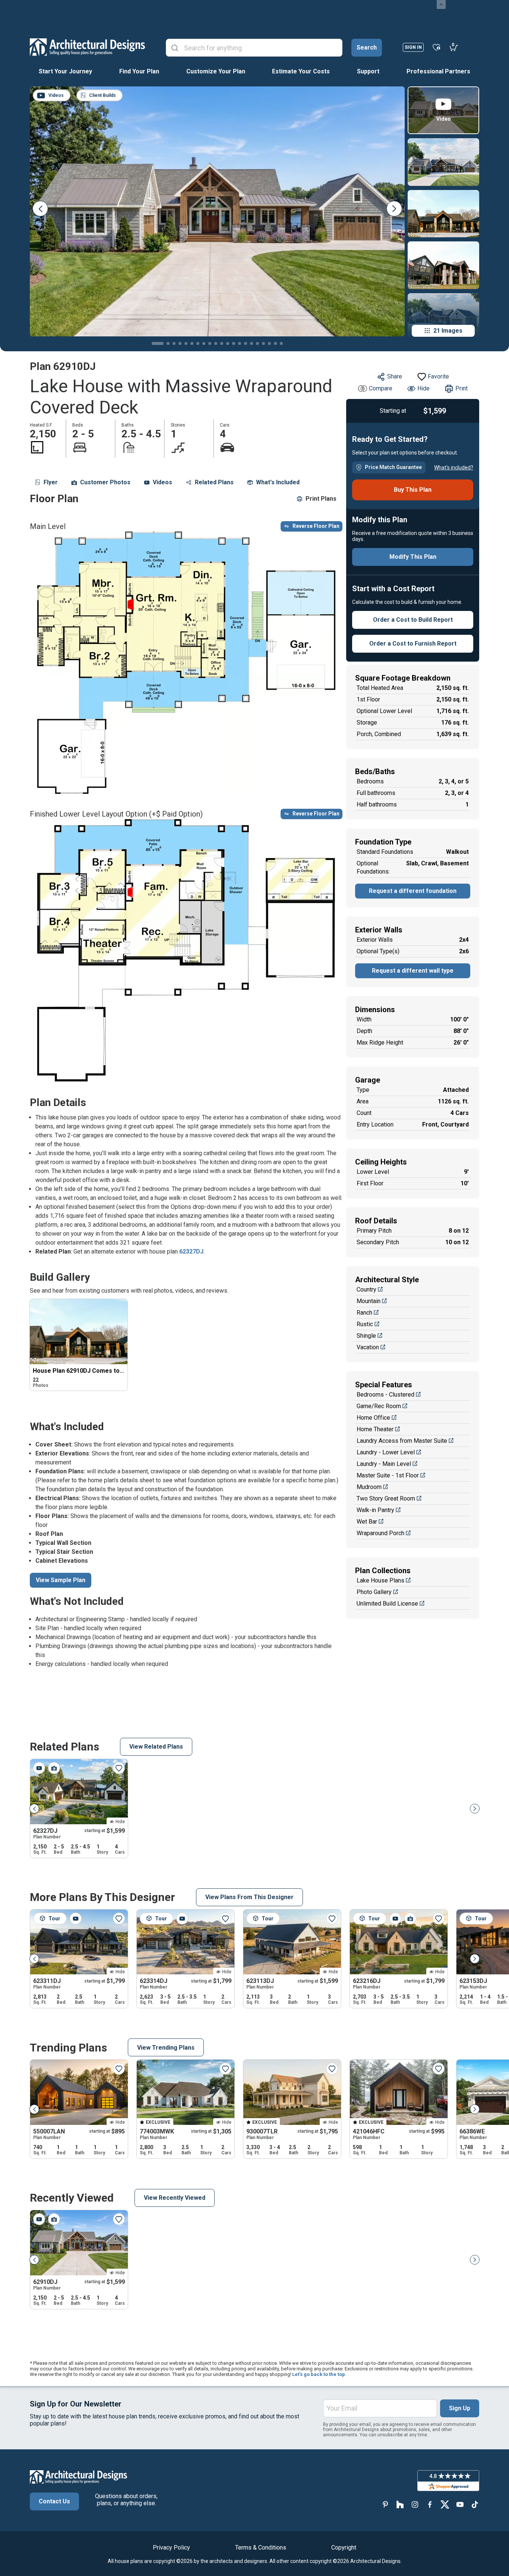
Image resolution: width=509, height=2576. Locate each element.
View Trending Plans (166, 2048)
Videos (162, 482)
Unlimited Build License (387, 1604)
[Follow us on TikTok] (475, 2505)
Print (461, 388)
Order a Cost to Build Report (413, 620)
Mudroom (369, 1487)
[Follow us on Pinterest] (385, 2505)
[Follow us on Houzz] (400, 2505)
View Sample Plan (61, 1580)
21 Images (448, 331)
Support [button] (368, 71)
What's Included (278, 482)
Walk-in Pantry (375, 1510)
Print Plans (321, 499)
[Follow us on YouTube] (460, 2505)
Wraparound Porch (380, 1533)
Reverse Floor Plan (316, 526)
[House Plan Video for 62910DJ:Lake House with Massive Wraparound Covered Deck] (39, 2219)
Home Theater (375, 1429)
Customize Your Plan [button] (216, 71)
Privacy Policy (171, 2548)
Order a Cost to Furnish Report (413, 644)
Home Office (373, 1418)
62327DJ (191, 1251)
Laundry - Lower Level (386, 1452)
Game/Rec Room (379, 1406)
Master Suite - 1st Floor (388, 1475)
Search (367, 47)
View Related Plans (156, 1747)
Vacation (368, 1347)
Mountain (369, 1301)
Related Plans (214, 482)
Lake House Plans (380, 1580)
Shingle (366, 1336)
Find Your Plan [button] (139, 71)
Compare (381, 388)
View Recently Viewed (175, 2198)
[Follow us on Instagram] (415, 2505)
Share (395, 376)
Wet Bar (367, 1522)
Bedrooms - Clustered (385, 1395)
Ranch (364, 1313)
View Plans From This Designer (249, 1897)
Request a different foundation (413, 891)
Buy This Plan (413, 490)
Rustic (365, 1324)
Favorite (438, 376)
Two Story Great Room (386, 1498)
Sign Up (460, 2408)
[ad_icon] (87, 47)
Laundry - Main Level (384, 1464)
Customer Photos (105, 482)
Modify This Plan (413, 557)
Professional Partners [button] (438, 71)
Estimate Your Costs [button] (301, 71)
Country (366, 1289)
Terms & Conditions (261, 2548)
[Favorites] (437, 47)
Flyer (51, 482)
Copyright (344, 2548)
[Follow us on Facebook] (430, 2505)
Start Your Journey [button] (65, 71)
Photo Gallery (374, 1592)
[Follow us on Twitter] (445, 2505)
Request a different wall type (413, 971)
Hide (423, 388)
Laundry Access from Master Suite (402, 1441)
